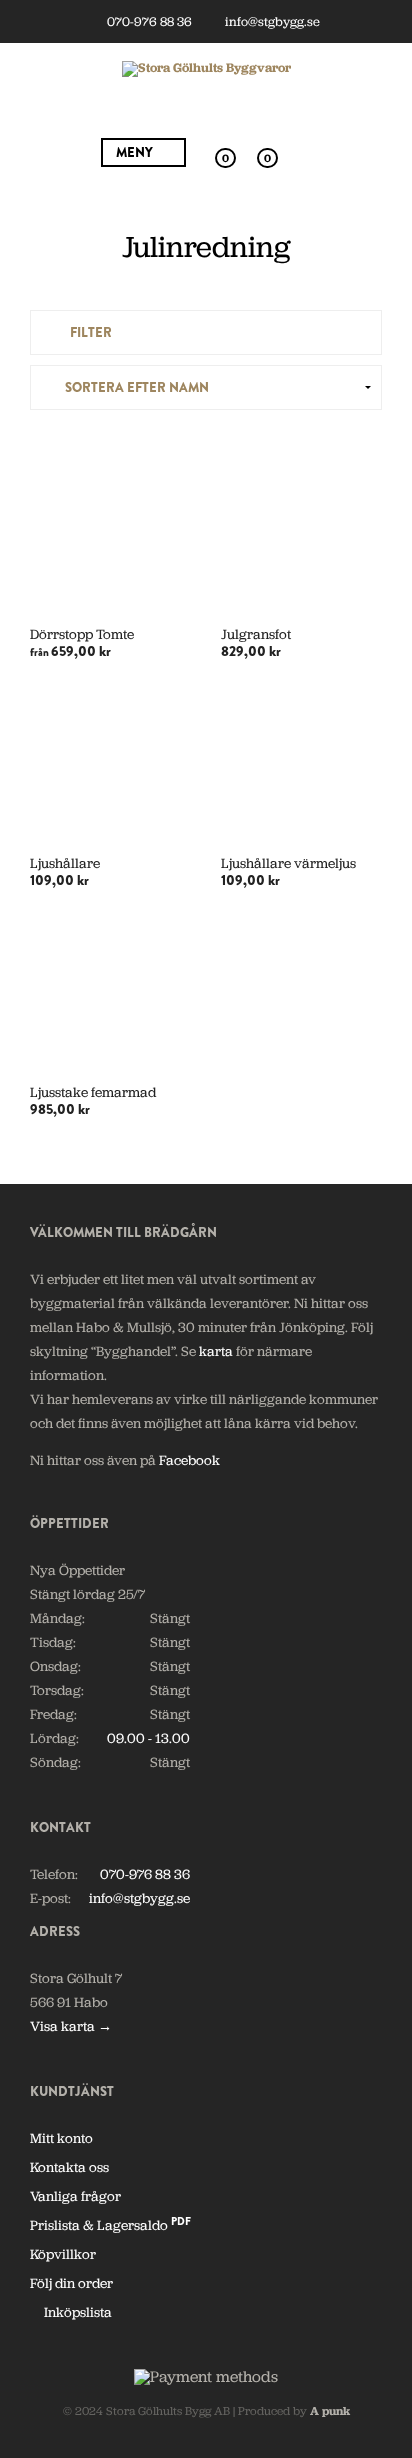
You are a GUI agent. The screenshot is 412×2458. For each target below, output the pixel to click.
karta (216, 1351)
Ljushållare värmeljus (288, 863)
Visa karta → (71, 2026)
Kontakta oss (69, 2167)
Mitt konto (61, 2138)
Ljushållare (65, 863)
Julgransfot (256, 634)
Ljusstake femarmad (93, 1092)
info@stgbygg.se (271, 21)
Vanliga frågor (75, 2196)
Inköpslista (76, 2312)
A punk (330, 2411)
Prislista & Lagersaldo (110, 2225)
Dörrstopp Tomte (82, 634)
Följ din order (71, 2283)
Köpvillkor (63, 2254)
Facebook (189, 1460)
